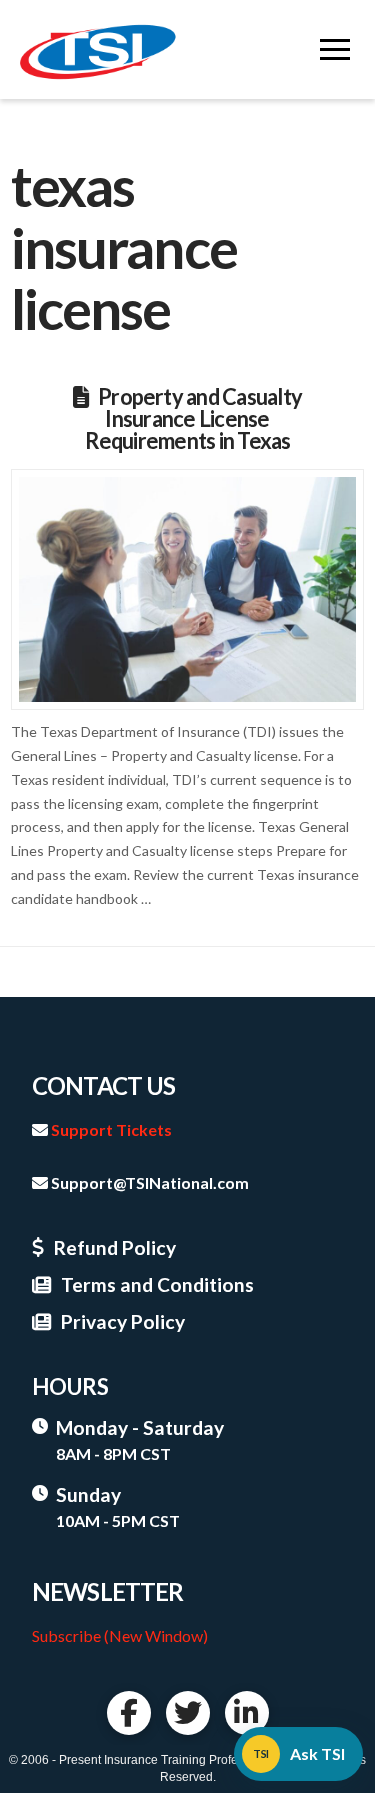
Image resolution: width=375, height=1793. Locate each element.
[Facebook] (129, 1713)
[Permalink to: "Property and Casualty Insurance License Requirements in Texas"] (187, 589)
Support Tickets (111, 1129)
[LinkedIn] (247, 1713)
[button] (335, 50)
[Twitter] (188, 1713)
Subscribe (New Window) (120, 1635)
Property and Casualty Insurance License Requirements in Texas (193, 418)
